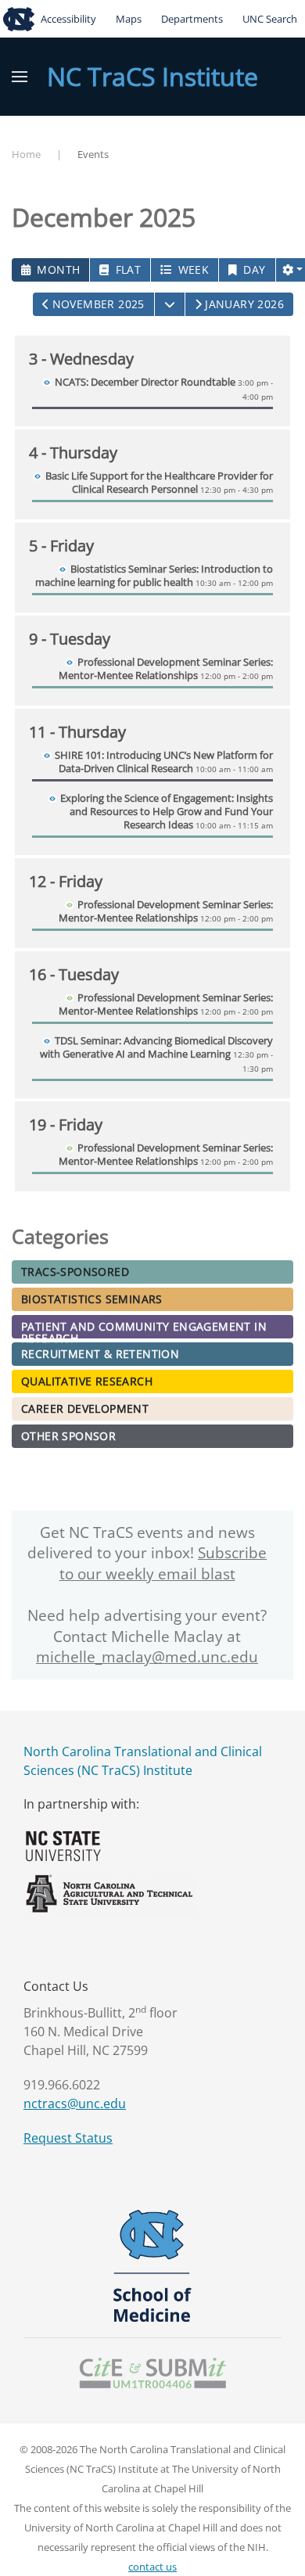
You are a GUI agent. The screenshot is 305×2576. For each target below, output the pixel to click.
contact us (152, 2567)
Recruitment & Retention (100, 1354)
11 (77, 732)
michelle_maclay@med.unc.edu (147, 1657)
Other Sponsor (68, 1436)
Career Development (85, 1408)
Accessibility (68, 19)
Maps (129, 19)
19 (66, 1125)
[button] (20, 77)
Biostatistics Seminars (92, 1299)
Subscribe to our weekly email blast (163, 1563)
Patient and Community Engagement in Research (144, 1329)
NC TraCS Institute (152, 76)
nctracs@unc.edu (75, 2104)
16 (74, 974)
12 (66, 881)
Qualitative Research (87, 1381)
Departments (192, 19)
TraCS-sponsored (75, 1272)
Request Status (68, 2138)
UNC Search (270, 19)
